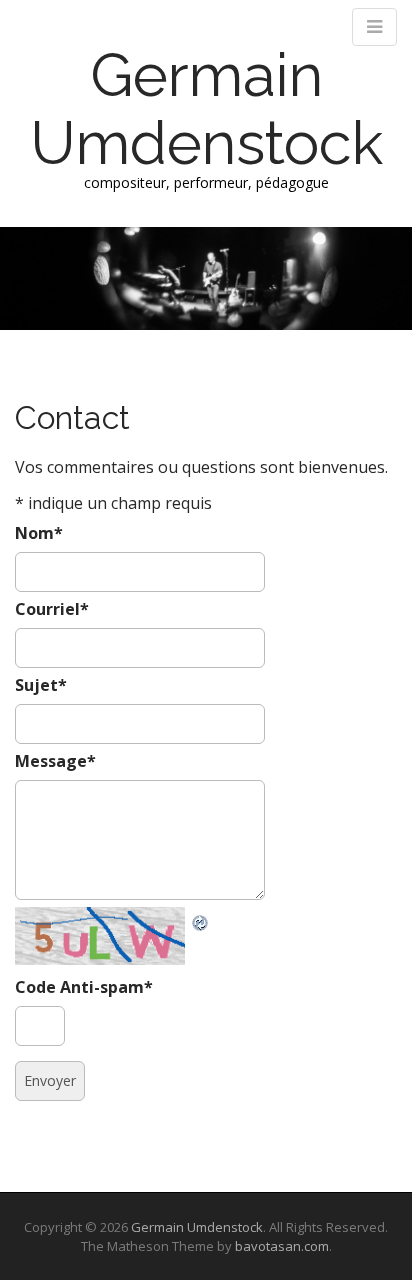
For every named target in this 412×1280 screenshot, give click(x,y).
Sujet (41, 685)
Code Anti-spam (84, 987)
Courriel (52, 609)
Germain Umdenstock (206, 109)
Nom (39, 533)
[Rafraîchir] (201, 919)
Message (55, 761)
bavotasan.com (282, 1246)
